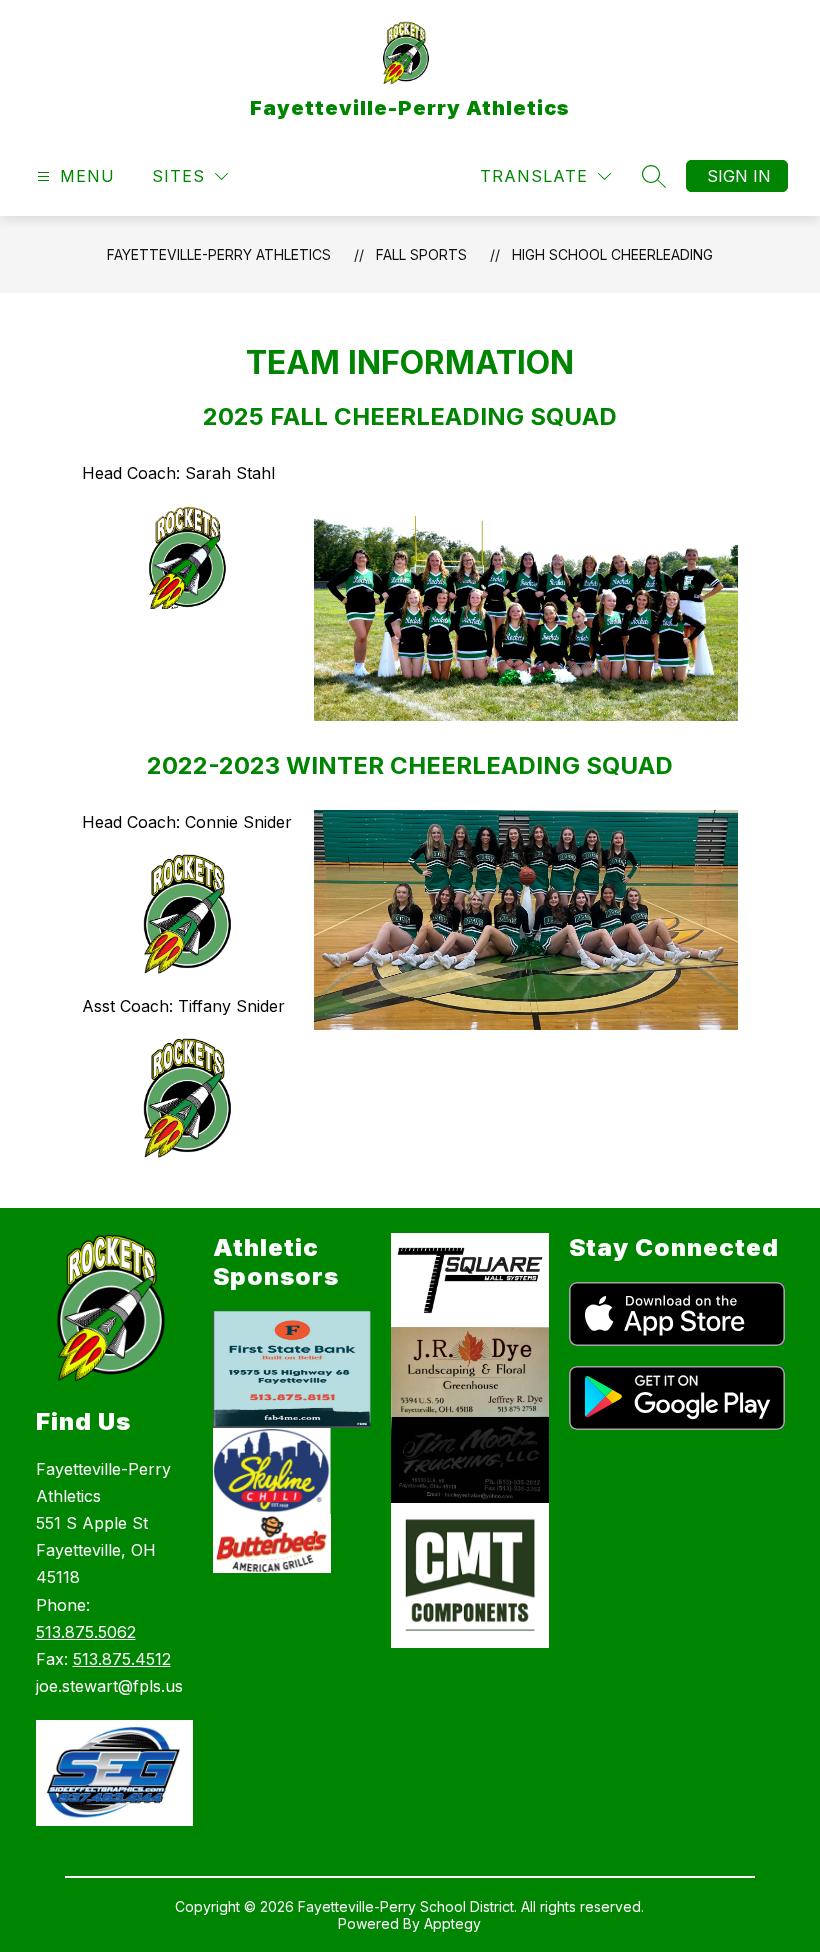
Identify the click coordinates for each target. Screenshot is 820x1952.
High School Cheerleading (612, 254)
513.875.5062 (86, 1632)
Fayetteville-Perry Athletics (219, 254)
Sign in (739, 176)
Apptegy (452, 1923)
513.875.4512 (122, 1659)
